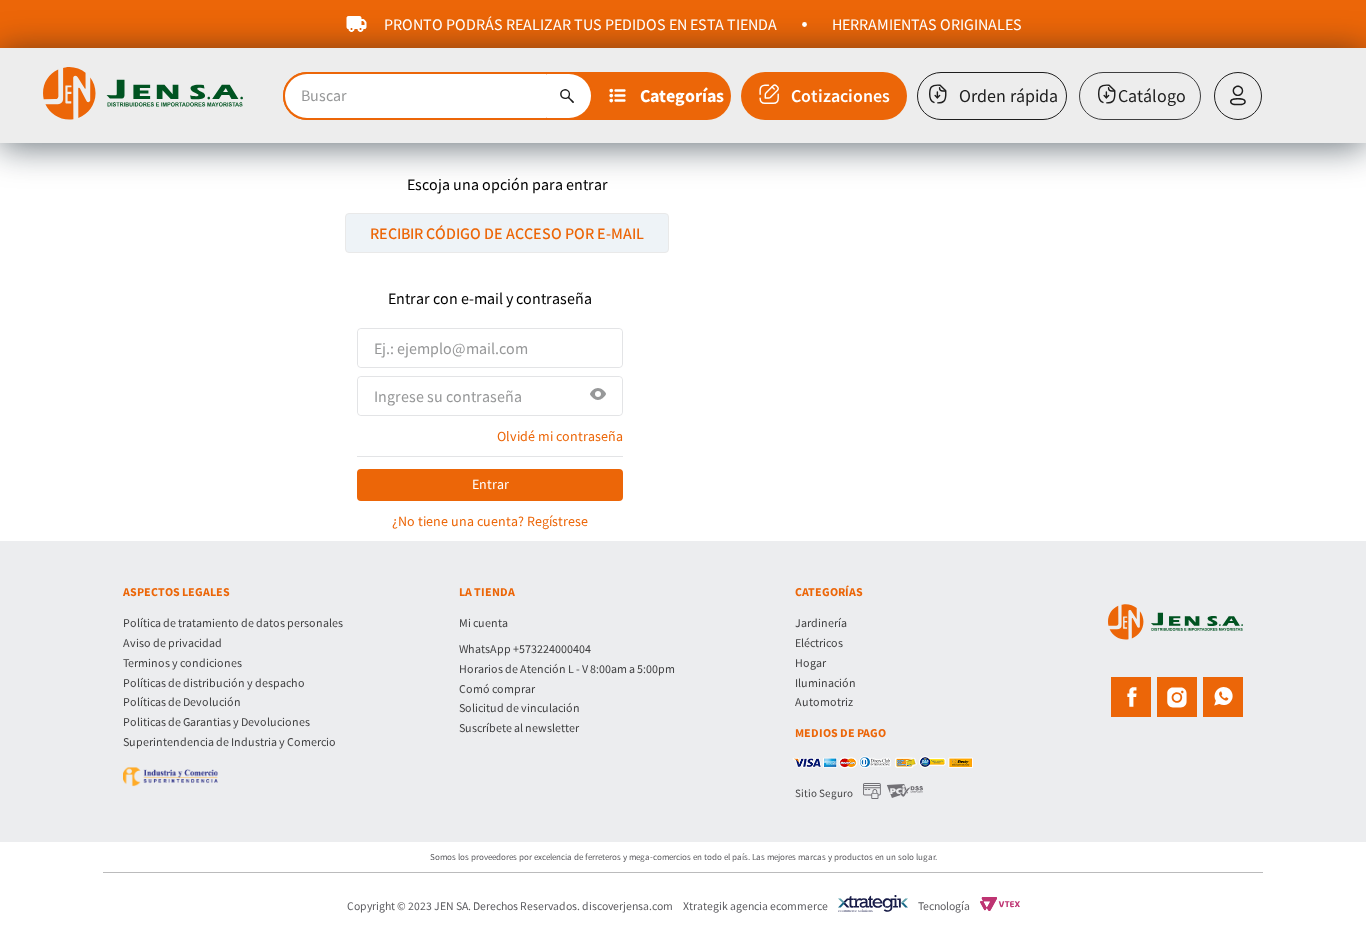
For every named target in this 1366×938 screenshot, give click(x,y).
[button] (667, 96)
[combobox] (438, 96)
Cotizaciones (840, 95)
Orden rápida (1008, 95)
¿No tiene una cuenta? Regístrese (490, 521)
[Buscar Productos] (567, 96)
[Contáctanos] (627, 636)
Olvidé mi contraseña (560, 436)
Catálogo (1152, 95)
